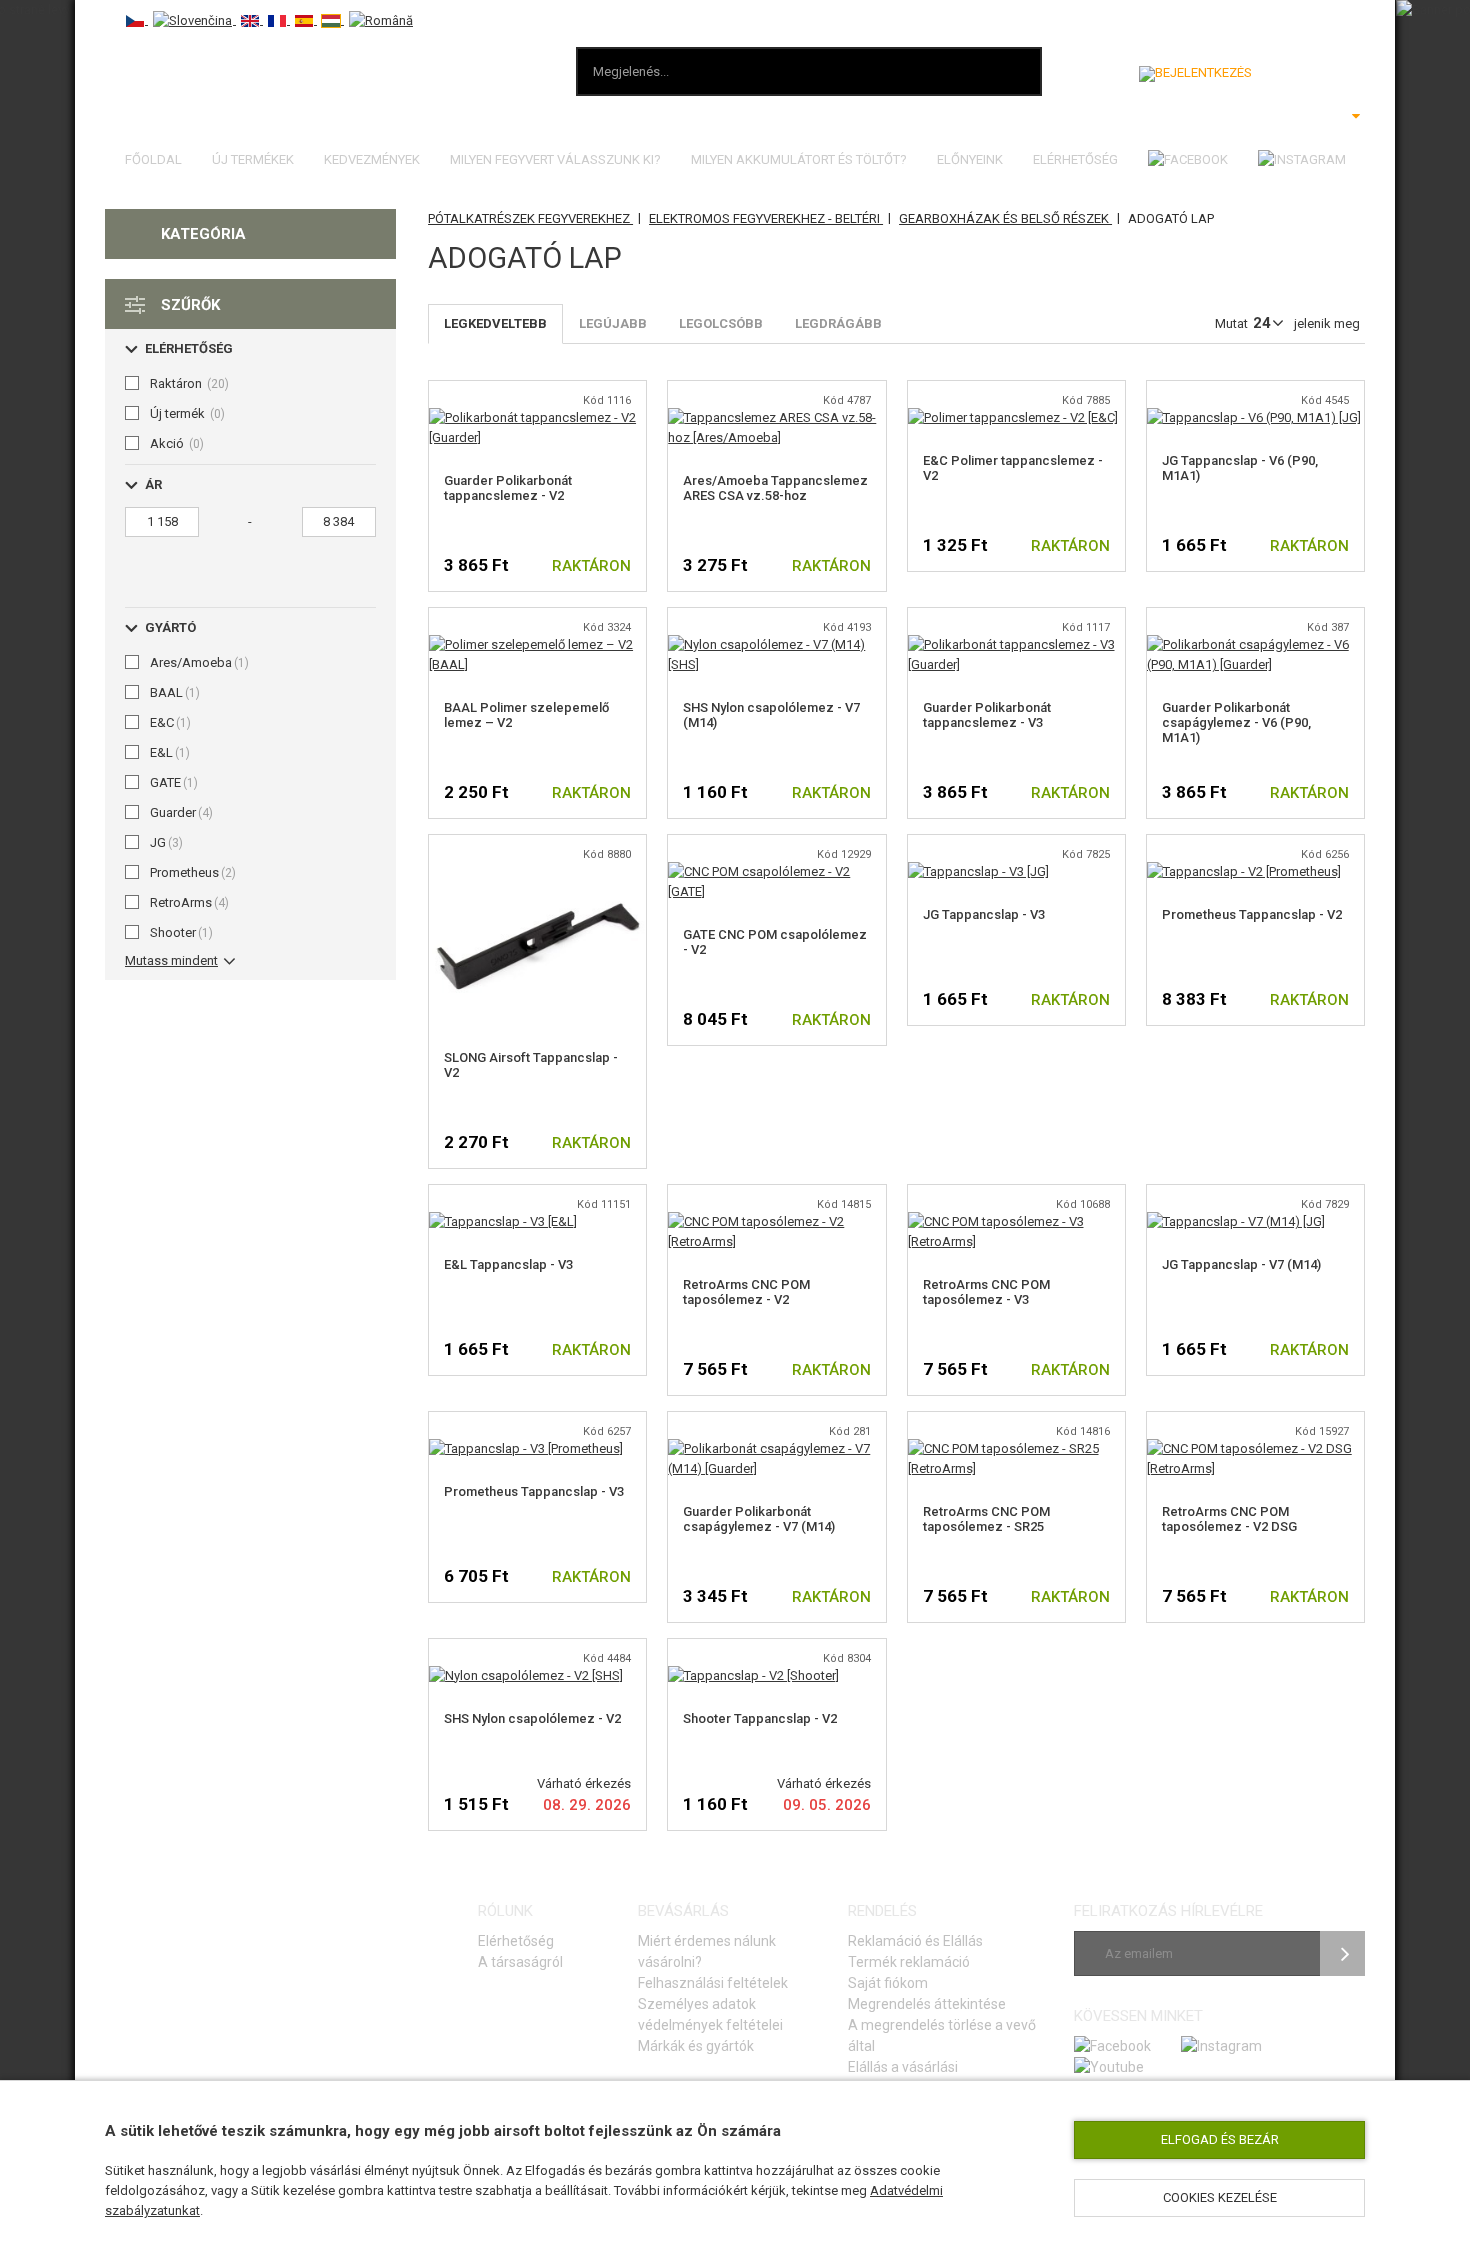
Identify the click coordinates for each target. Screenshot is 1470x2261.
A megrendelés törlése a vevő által (942, 2035)
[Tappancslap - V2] (537, 871)
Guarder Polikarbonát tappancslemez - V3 (987, 715)
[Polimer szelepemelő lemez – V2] (537, 644)
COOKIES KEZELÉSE (1220, 2197)
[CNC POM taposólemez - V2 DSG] (1255, 1448)
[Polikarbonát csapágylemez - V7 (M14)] (776, 1448)
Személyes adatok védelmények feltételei (710, 2014)
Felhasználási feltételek (713, 1983)
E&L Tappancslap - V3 (508, 1264)
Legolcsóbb (721, 323)
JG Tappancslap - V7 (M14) (1241, 1264)
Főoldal (153, 159)
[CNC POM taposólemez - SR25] (1016, 1448)
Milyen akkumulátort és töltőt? (799, 159)
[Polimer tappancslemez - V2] (1013, 417)
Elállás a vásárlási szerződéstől (903, 2077)
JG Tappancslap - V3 (984, 914)
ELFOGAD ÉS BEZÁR (1220, 2139)
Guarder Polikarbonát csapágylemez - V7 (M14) (759, 1519)
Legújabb (613, 323)
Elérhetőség (516, 1941)
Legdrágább (838, 323)
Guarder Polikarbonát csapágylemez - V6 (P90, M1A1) (1236, 722)
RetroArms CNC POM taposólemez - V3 (986, 1292)
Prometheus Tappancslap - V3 (534, 1491)
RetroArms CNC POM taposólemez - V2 (746, 1292)
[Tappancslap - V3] (978, 871)
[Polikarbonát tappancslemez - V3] (1016, 644)
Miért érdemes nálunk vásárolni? (707, 1951)
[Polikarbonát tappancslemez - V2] (537, 417)
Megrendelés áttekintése (927, 2004)
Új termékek (253, 159)
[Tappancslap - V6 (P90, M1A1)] (1254, 417)
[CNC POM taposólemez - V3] (1016, 1221)
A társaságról (520, 1962)
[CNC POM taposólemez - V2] (776, 1221)
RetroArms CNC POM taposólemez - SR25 (986, 1519)
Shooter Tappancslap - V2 (760, 1718)
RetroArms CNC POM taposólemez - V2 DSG (1229, 1519)
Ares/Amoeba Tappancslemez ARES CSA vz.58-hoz (775, 488)
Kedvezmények (372, 159)
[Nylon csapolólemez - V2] (526, 1675)
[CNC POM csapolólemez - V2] (776, 871)
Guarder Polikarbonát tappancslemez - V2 (508, 488)
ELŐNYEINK (970, 159)
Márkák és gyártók (696, 2046)
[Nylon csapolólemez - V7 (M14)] (776, 644)
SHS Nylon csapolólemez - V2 (532, 1718)
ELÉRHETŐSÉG (1075, 159)
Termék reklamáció (909, 1962)
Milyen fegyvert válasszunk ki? (555, 159)
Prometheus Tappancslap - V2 (1252, 914)
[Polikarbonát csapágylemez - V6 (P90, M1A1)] (1255, 644)
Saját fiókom (888, 1983)
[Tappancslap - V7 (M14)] (1236, 1221)
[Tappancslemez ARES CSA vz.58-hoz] (776, 417)
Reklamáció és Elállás (915, 1941)
